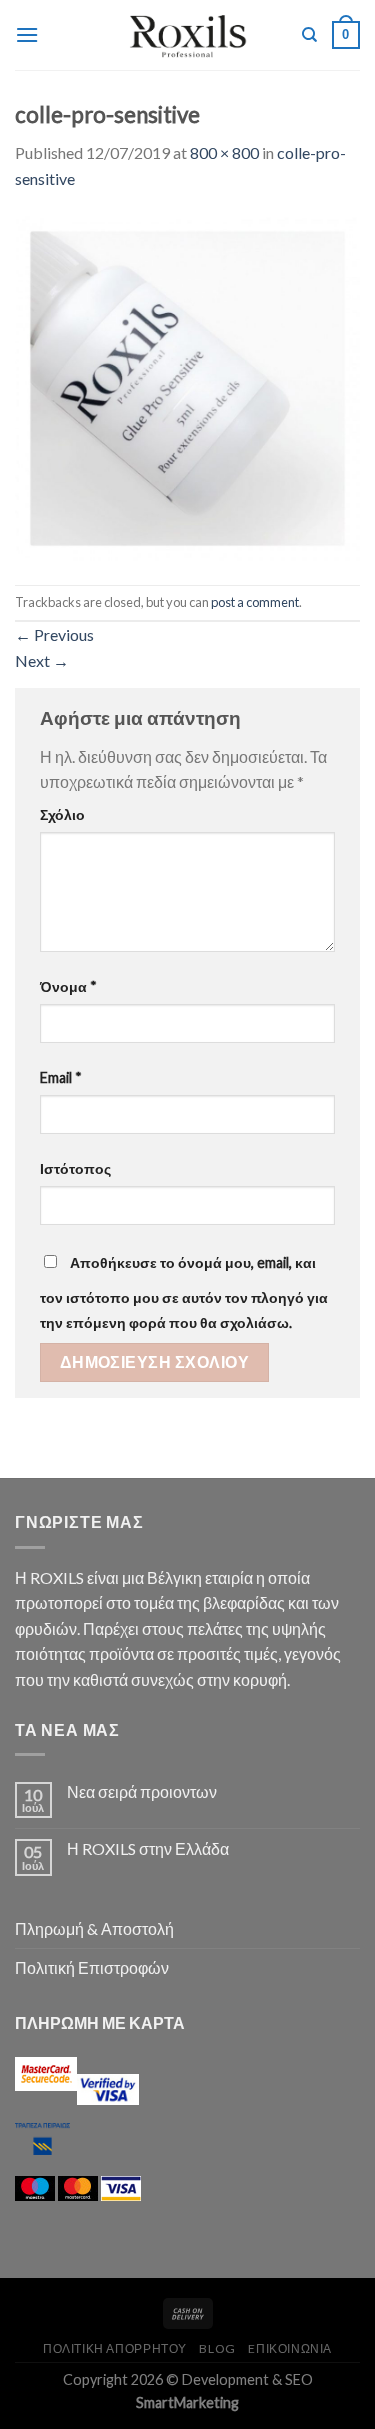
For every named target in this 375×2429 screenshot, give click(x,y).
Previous (54, 634)
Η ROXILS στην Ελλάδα (148, 1848)
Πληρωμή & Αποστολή (94, 1928)
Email (61, 1077)
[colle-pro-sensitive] (187, 385)
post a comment (255, 602)
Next (42, 660)
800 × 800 (224, 152)
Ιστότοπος (75, 1168)
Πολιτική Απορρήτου (115, 2348)
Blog (217, 2348)
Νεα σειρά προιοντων (142, 1791)
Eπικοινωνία (290, 2348)
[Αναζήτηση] (309, 35)
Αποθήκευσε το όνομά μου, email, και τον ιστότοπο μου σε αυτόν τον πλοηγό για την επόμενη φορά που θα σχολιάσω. (184, 1293)
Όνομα (68, 986)
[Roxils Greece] (187, 35)
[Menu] (27, 34)
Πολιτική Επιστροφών (92, 1967)
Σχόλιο (62, 814)
